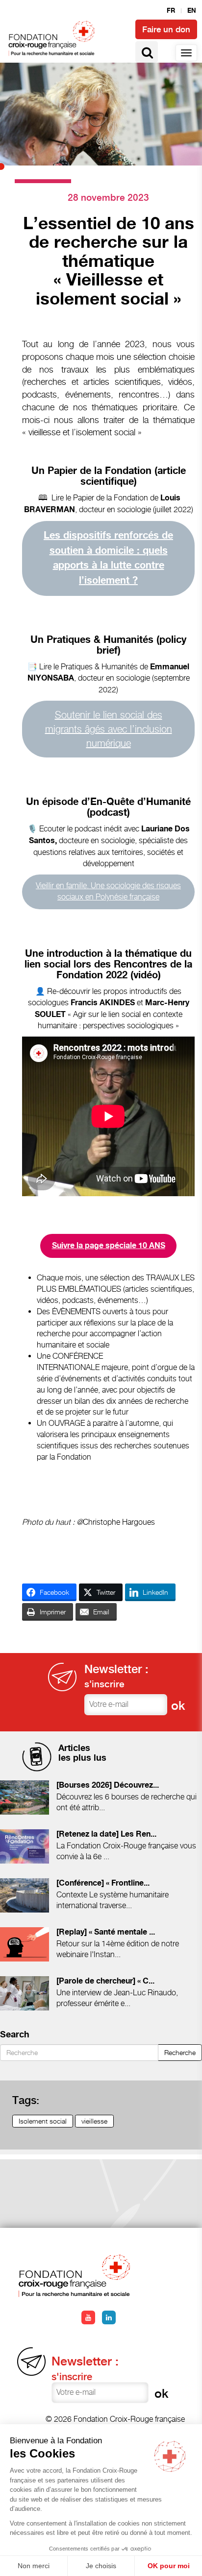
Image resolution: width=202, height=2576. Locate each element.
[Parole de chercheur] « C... (105, 1981)
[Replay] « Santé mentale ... (106, 1932)
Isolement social (43, 2121)
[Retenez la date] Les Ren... (106, 1834)
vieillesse (94, 2121)
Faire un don (166, 29)
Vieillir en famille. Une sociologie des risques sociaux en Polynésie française (108, 891)
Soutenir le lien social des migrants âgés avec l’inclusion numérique (109, 729)
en (192, 11)
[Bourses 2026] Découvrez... (108, 1785)
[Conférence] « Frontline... (103, 1883)
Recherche (180, 2052)
